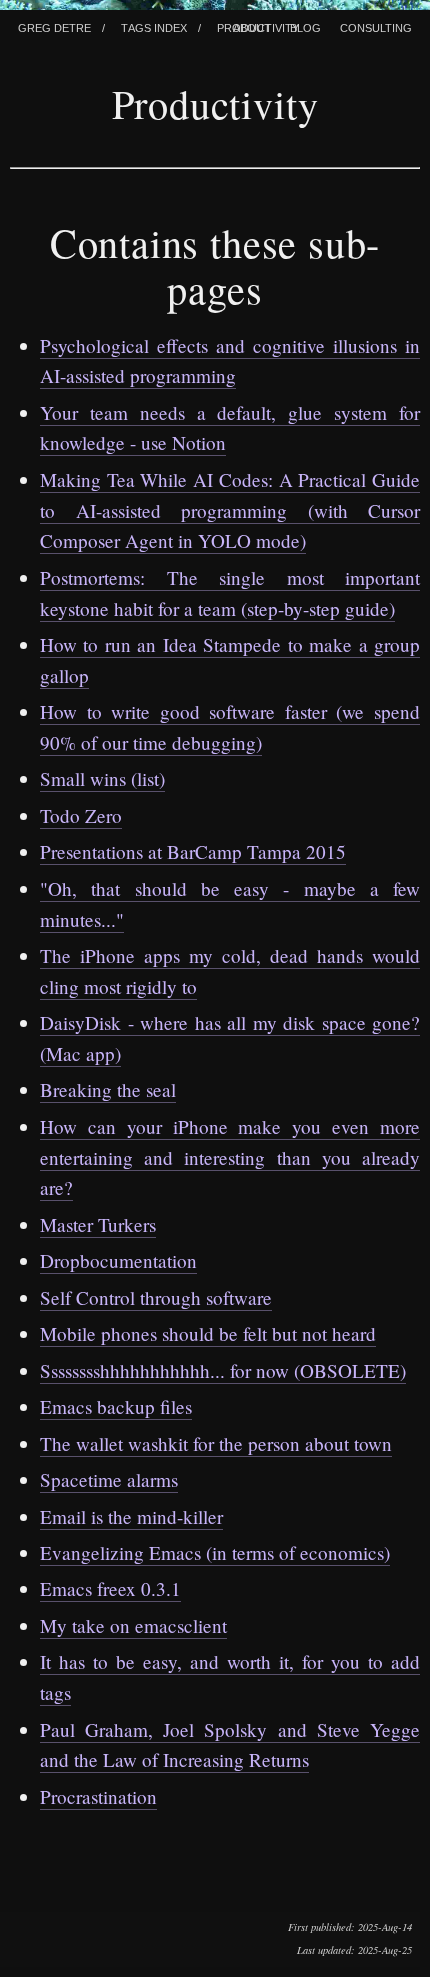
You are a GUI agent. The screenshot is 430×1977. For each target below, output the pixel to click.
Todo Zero (81, 815)
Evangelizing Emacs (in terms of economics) (215, 1552)
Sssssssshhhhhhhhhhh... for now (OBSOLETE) (223, 1370)
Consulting (376, 26)
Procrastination (98, 1796)
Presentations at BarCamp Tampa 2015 (193, 851)
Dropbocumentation (118, 1260)
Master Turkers (98, 1224)
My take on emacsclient (133, 1625)
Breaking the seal (108, 1089)
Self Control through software (156, 1297)
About (252, 26)
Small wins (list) (102, 778)
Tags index (154, 26)
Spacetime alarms (109, 1479)
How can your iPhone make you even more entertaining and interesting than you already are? (230, 1157)
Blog (305, 26)
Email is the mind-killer (131, 1516)
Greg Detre (54, 26)
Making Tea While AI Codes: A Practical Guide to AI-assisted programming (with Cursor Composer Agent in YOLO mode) (230, 510)
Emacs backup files (116, 1406)
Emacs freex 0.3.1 (110, 1588)
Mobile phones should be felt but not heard (208, 1333)
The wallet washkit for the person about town (216, 1443)
